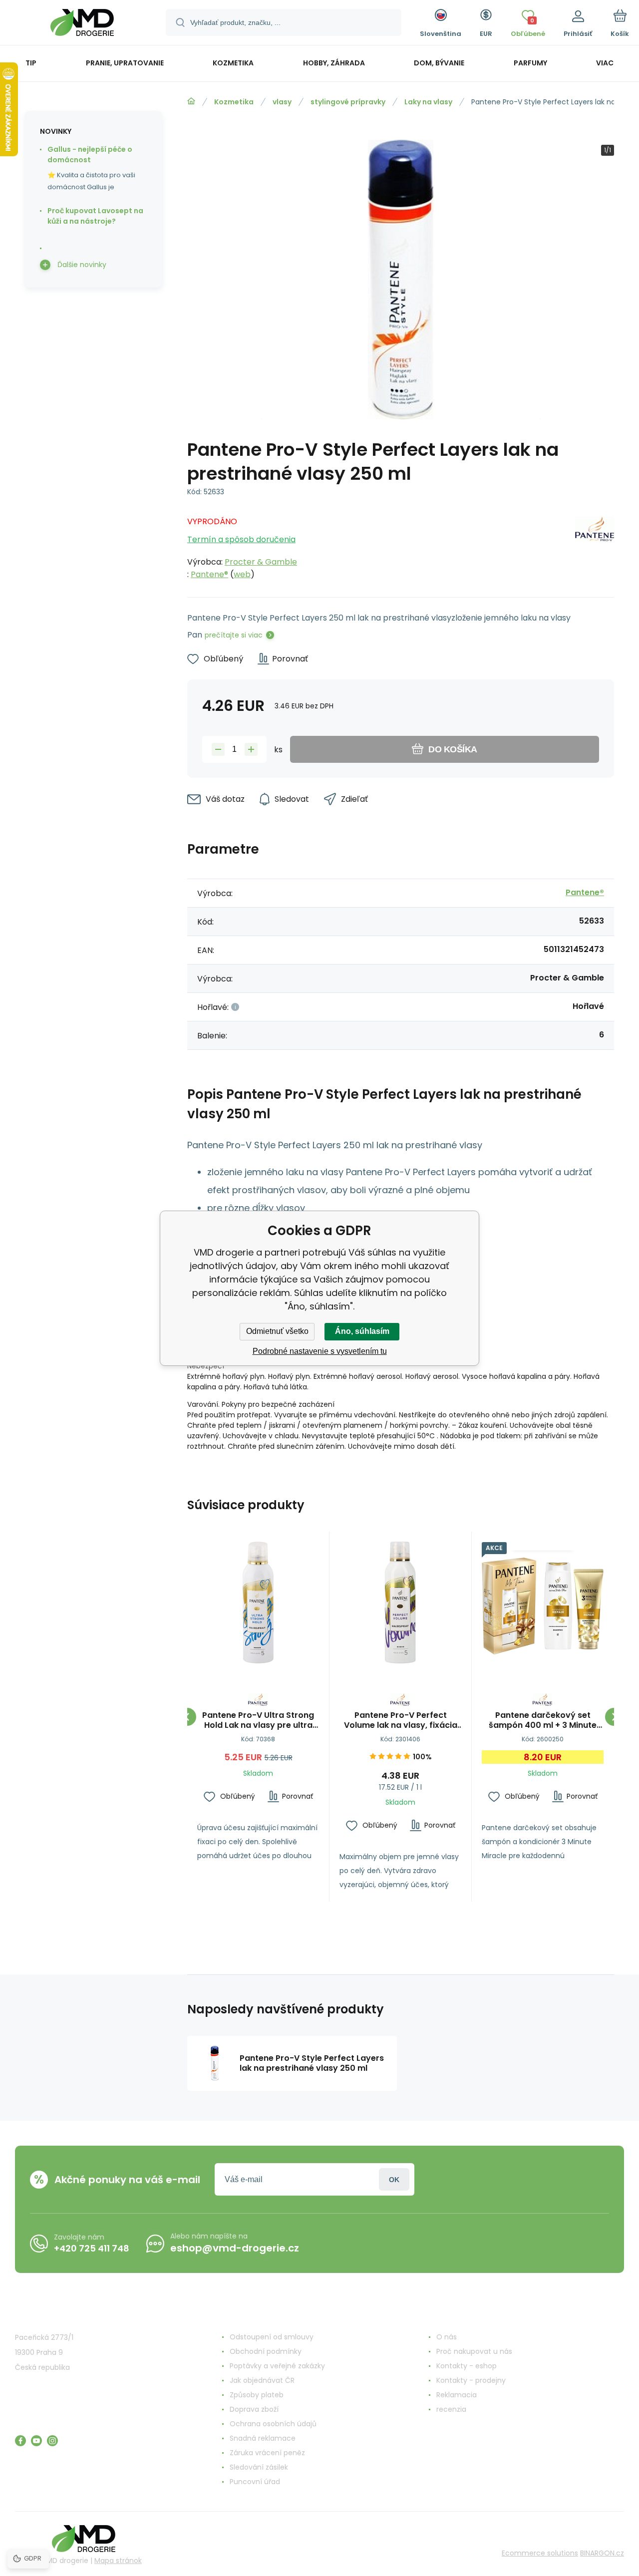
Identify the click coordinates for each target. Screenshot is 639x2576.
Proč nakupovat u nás (474, 2351)
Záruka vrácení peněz (267, 2453)
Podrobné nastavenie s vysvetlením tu (320, 1351)
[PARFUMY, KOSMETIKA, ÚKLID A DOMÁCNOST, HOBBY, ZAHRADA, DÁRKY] (191, 101)
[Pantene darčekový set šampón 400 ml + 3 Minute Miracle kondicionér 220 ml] (543, 1603)
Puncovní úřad (255, 2482)
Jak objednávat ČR (262, 2380)
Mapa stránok (118, 2561)
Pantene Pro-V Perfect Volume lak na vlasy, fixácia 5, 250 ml (401, 1720)
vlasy (282, 102)
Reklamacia (457, 2395)
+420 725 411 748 (92, 2248)
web (242, 574)
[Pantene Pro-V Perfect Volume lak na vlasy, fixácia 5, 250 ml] (400, 1603)
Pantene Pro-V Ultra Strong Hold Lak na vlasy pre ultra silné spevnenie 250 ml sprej (258, 1720)
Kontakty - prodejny (471, 2380)
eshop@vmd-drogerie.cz (235, 2248)
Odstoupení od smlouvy (272, 2337)
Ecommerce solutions (540, 2553)
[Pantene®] (595, 545)
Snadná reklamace (263, 2438)
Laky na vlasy (428, 102)
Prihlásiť (394, 2179)
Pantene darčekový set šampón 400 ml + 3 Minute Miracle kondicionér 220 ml (543, 1720)
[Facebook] (20, 2441)
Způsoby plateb (257, 2395)
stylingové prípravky (348, 102)
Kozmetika (234, 102)
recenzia (451, 2409)
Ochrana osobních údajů (273, 2424)
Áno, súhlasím (362, 1331)
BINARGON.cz (602, 2553)
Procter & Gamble (261, 562)
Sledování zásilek (259, 2467)
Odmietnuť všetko (277, 1331)
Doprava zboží (254, 2409)
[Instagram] (52, 2441)
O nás (447, 2337)
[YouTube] (36, 2441)
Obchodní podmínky (266, 2351)
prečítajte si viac (234, 635)
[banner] (82, 24)
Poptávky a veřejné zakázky (277, 2366)
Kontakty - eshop (467, 2366)
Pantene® (209, 574)
